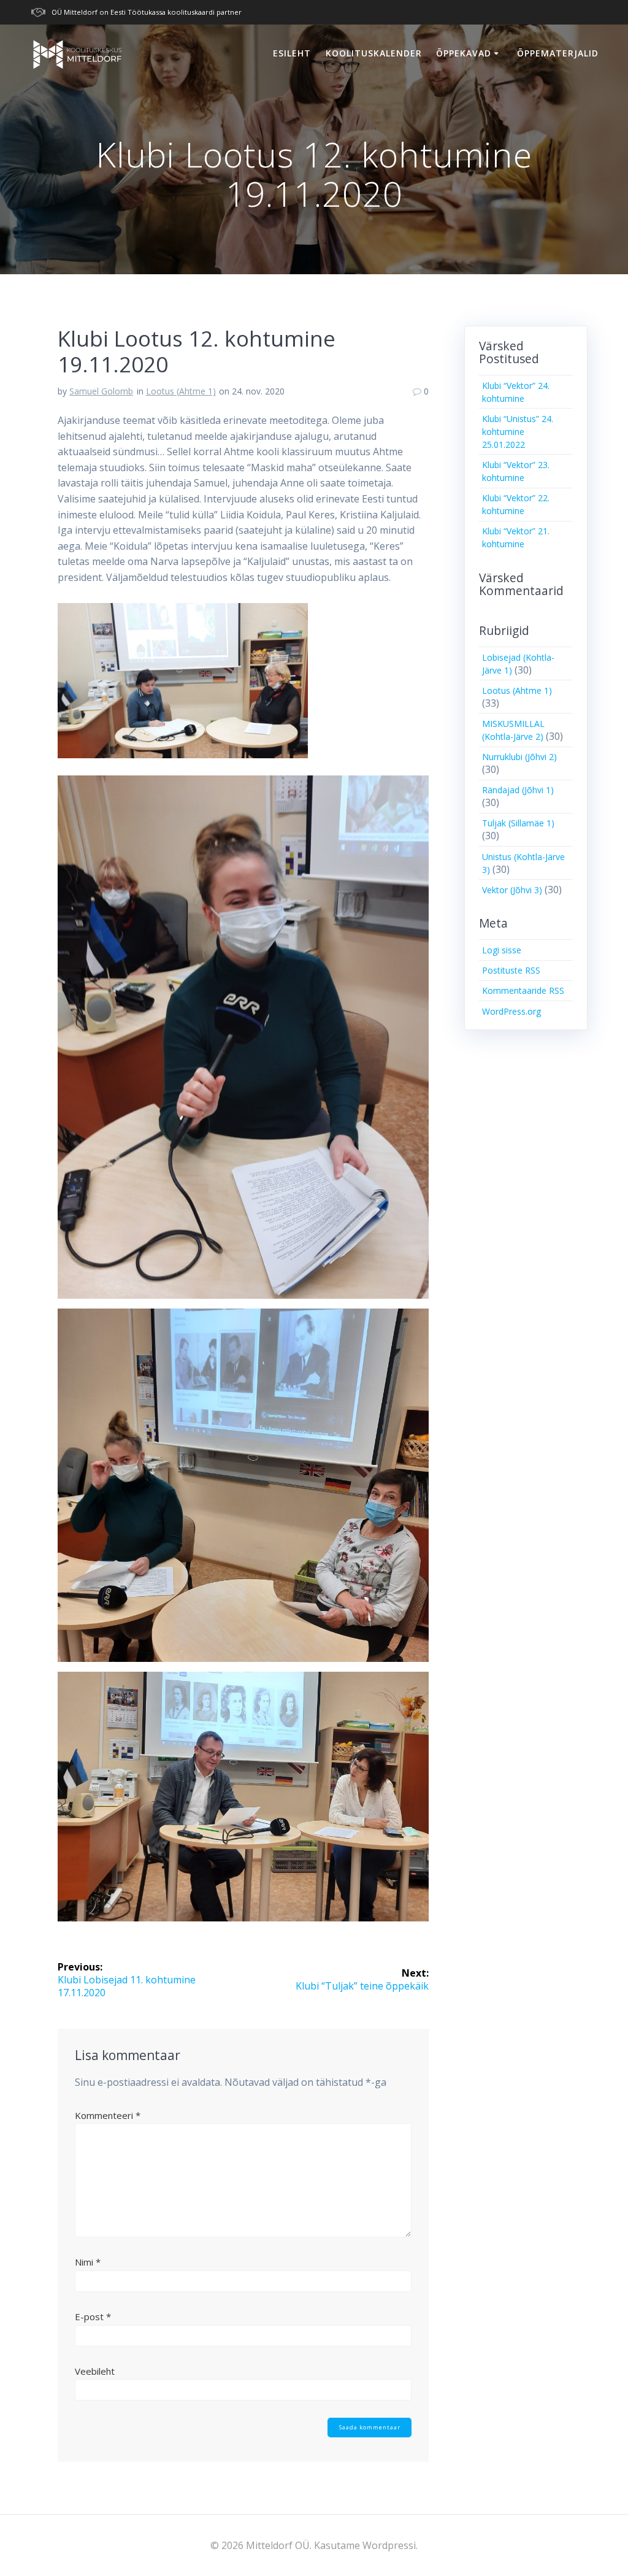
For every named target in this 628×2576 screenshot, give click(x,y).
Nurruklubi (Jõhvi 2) (519, 757)
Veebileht (95, 2371)
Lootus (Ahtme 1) (181, 391)
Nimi (88, 2262)
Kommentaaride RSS (523, 990)
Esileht (292, 53)
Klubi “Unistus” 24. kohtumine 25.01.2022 (518, 432)
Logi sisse (502, 950)
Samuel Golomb (101, 391)
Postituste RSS (511, 970)
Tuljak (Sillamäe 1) (518, 823)
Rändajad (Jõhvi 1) (518, 790)
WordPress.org (511, 1011)
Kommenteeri (108, 2115)
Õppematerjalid (558, 53)
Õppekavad (464, 53)
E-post (93, 2316)
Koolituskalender (374, 53)
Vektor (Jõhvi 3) (512, 890)
